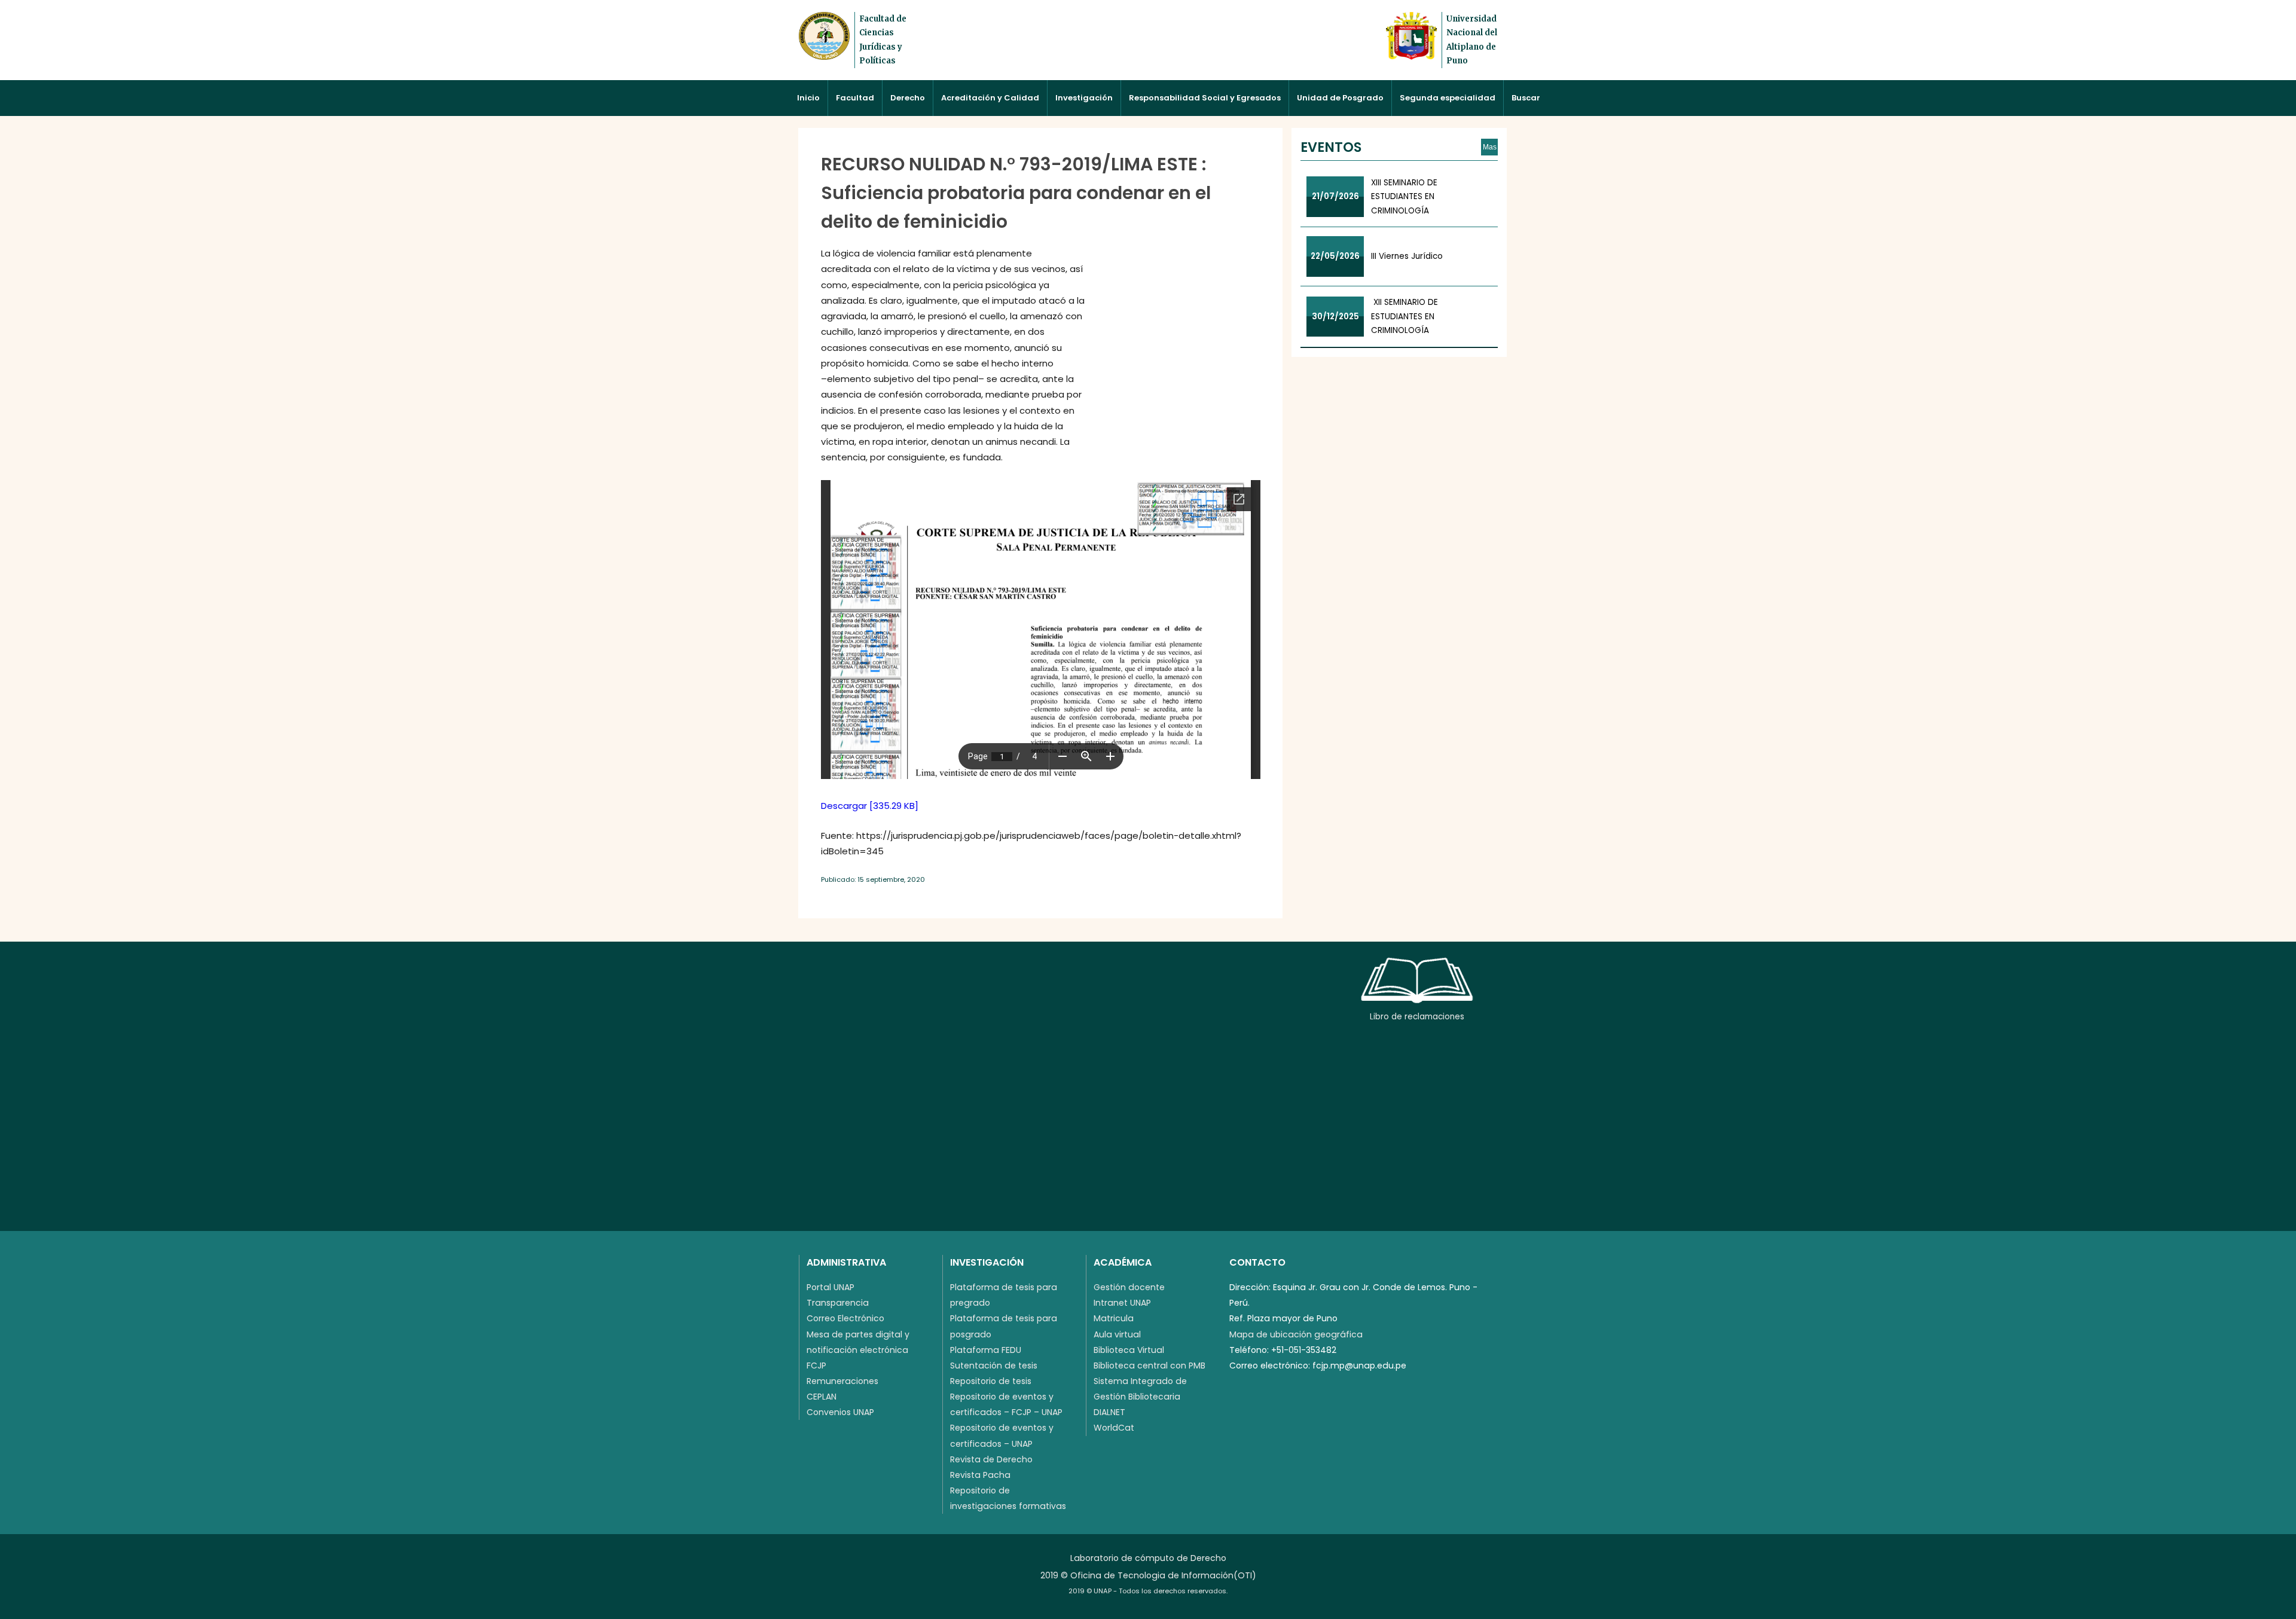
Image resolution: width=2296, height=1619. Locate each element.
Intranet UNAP (1122, 1303)
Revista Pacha (980, 1475)
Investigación (1084, 98)
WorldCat (1114, 1428)
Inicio (808, 98)
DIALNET (1109, 1412)
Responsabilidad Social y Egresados (1205, 98)
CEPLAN (822, 1397)
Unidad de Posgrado (1340, 98)
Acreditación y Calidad (990, 98)
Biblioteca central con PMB (1149, 1366)
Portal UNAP (831, 1287)
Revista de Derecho (991, 1459)
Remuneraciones (842, 1381)
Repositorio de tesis (991, 1381)
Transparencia (838, 1303)
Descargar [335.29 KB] (870, 806)
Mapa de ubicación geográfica (1296, 1334)
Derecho (908, 98)
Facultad (855, 98)
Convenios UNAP (840, 1412)
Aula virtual (1117, 1334)
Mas (1490, 147)
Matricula (1114, 1318)
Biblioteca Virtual (1129, 1350)
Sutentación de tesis (994, 1366)
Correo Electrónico (845, 1318)
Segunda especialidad (1448, 98)
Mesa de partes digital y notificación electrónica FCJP (858, 1350)
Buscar (1526, 98)
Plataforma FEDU (986, 1350)
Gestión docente (1129, 1287)
